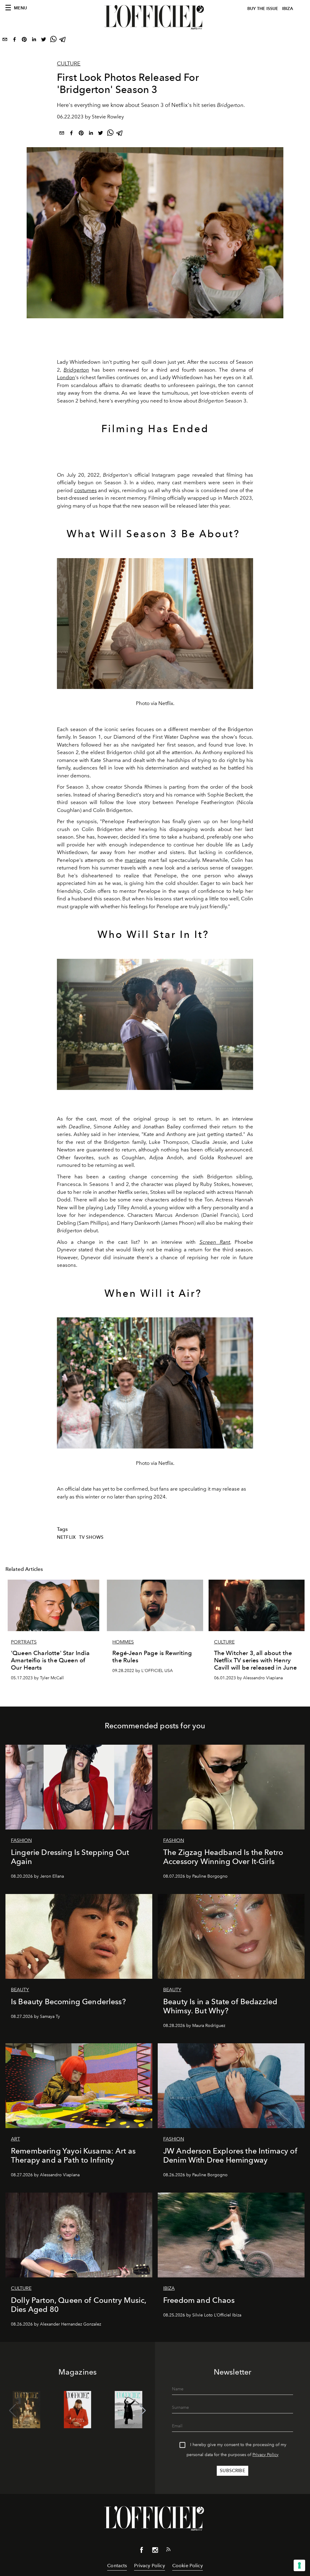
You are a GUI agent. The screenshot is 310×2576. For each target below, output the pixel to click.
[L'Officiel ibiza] (155, 17)
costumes (86, 490)
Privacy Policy (265, 2455)
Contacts (117, 2566)
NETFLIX (66, 1537)
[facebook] (15, 41)
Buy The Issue (263, 9)
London (66, 377)
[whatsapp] (53, 41)
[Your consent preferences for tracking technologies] (299, 2565)
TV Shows (91, 1537)
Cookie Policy (188, 2566)
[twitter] (44, 41)
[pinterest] (24, 41)
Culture (69, 64)
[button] (142, 2411)
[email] (5, 41)
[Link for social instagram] (155, 2551)
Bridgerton (76, 370)
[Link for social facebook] (142, 2551)
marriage (135, 860)
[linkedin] (34, 41)
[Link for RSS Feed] (168, 2551)
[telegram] (63, 41)
